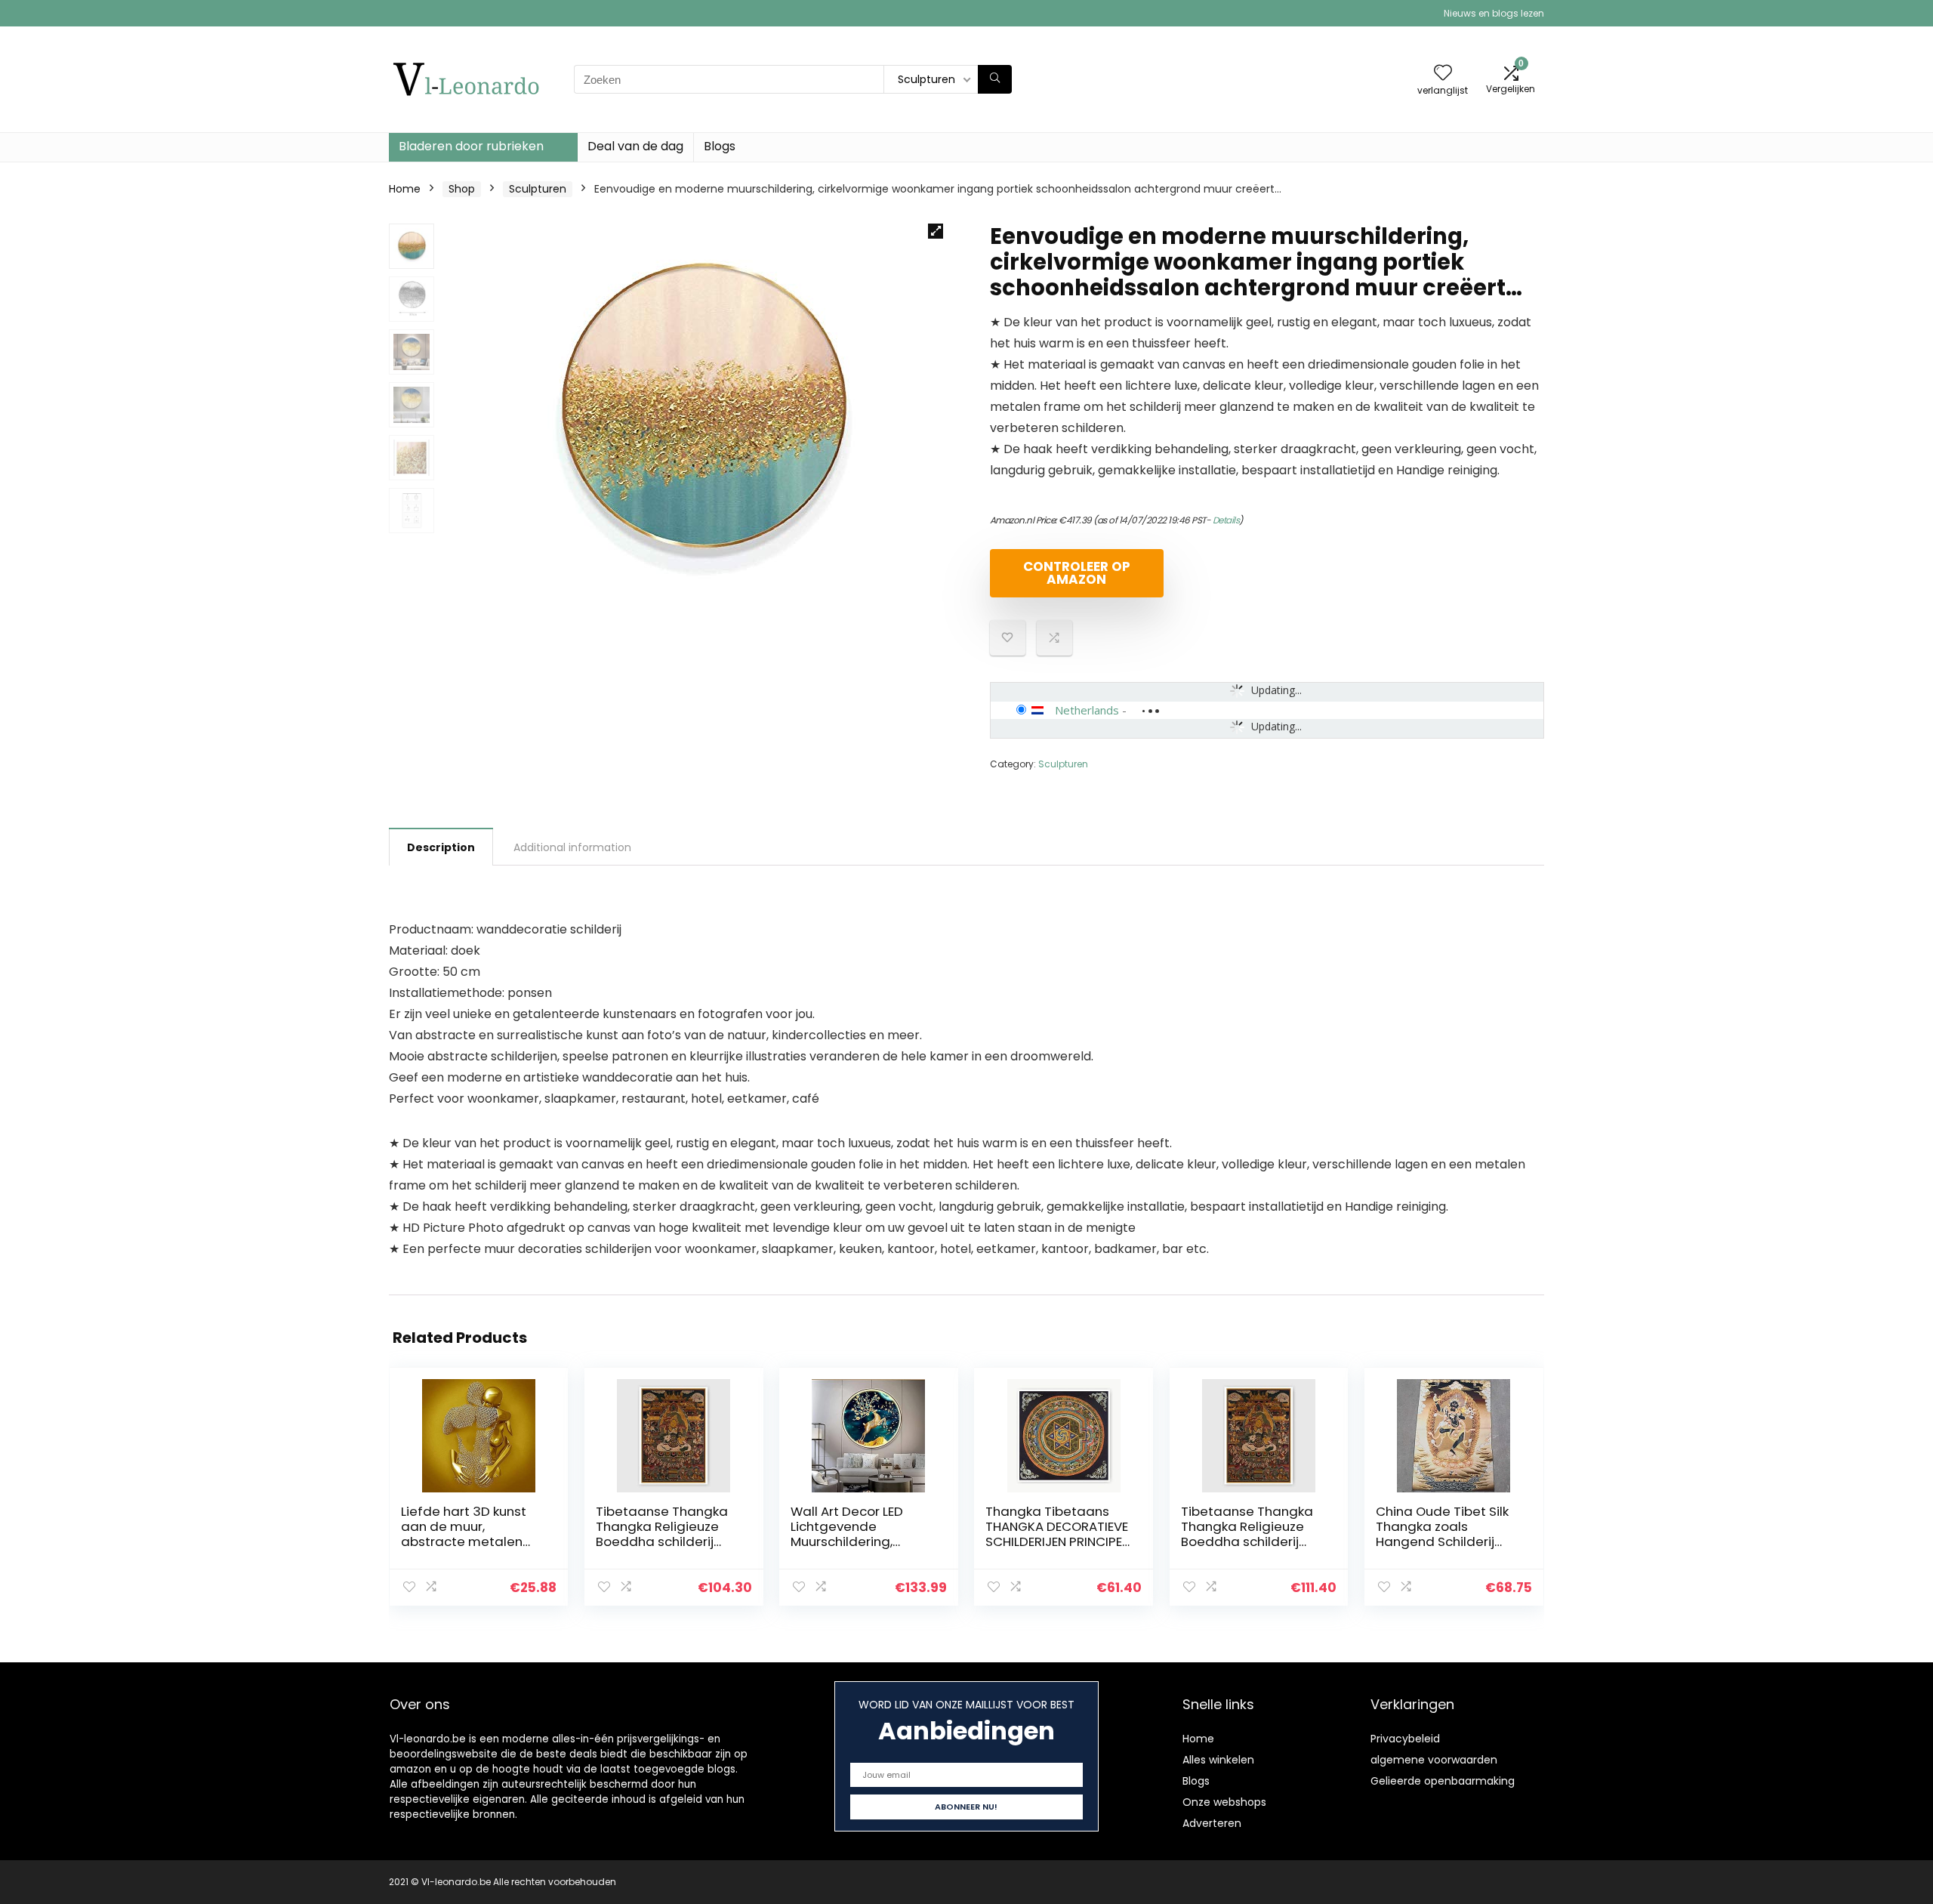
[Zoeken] (995, 79)
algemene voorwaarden (1434, 1760)
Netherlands (1087, 710)
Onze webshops (1224, 1802)
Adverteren (1212, 1823)
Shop (462, 189)
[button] (936, 231)
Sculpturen (538, 189)
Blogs (720, 146)
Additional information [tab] (572, 847)
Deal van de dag (635, 146)
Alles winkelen (1218, 1760)
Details (1226, 520)
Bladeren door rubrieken (471, 146)
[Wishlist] (1443, 74)
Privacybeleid (1405, 1739)
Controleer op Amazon (1077, 573)
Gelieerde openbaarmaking (1443, 1781)
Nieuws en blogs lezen (1494, 13)
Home (405, 189)
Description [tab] (441, 847)
